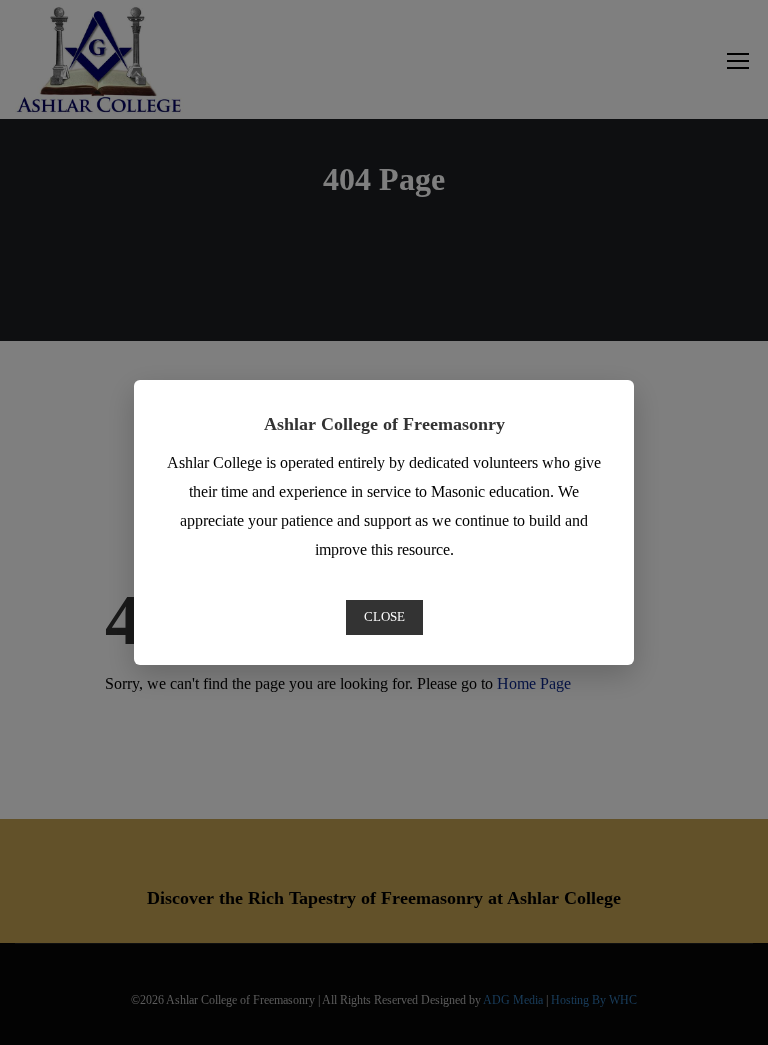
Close (384, 616)
